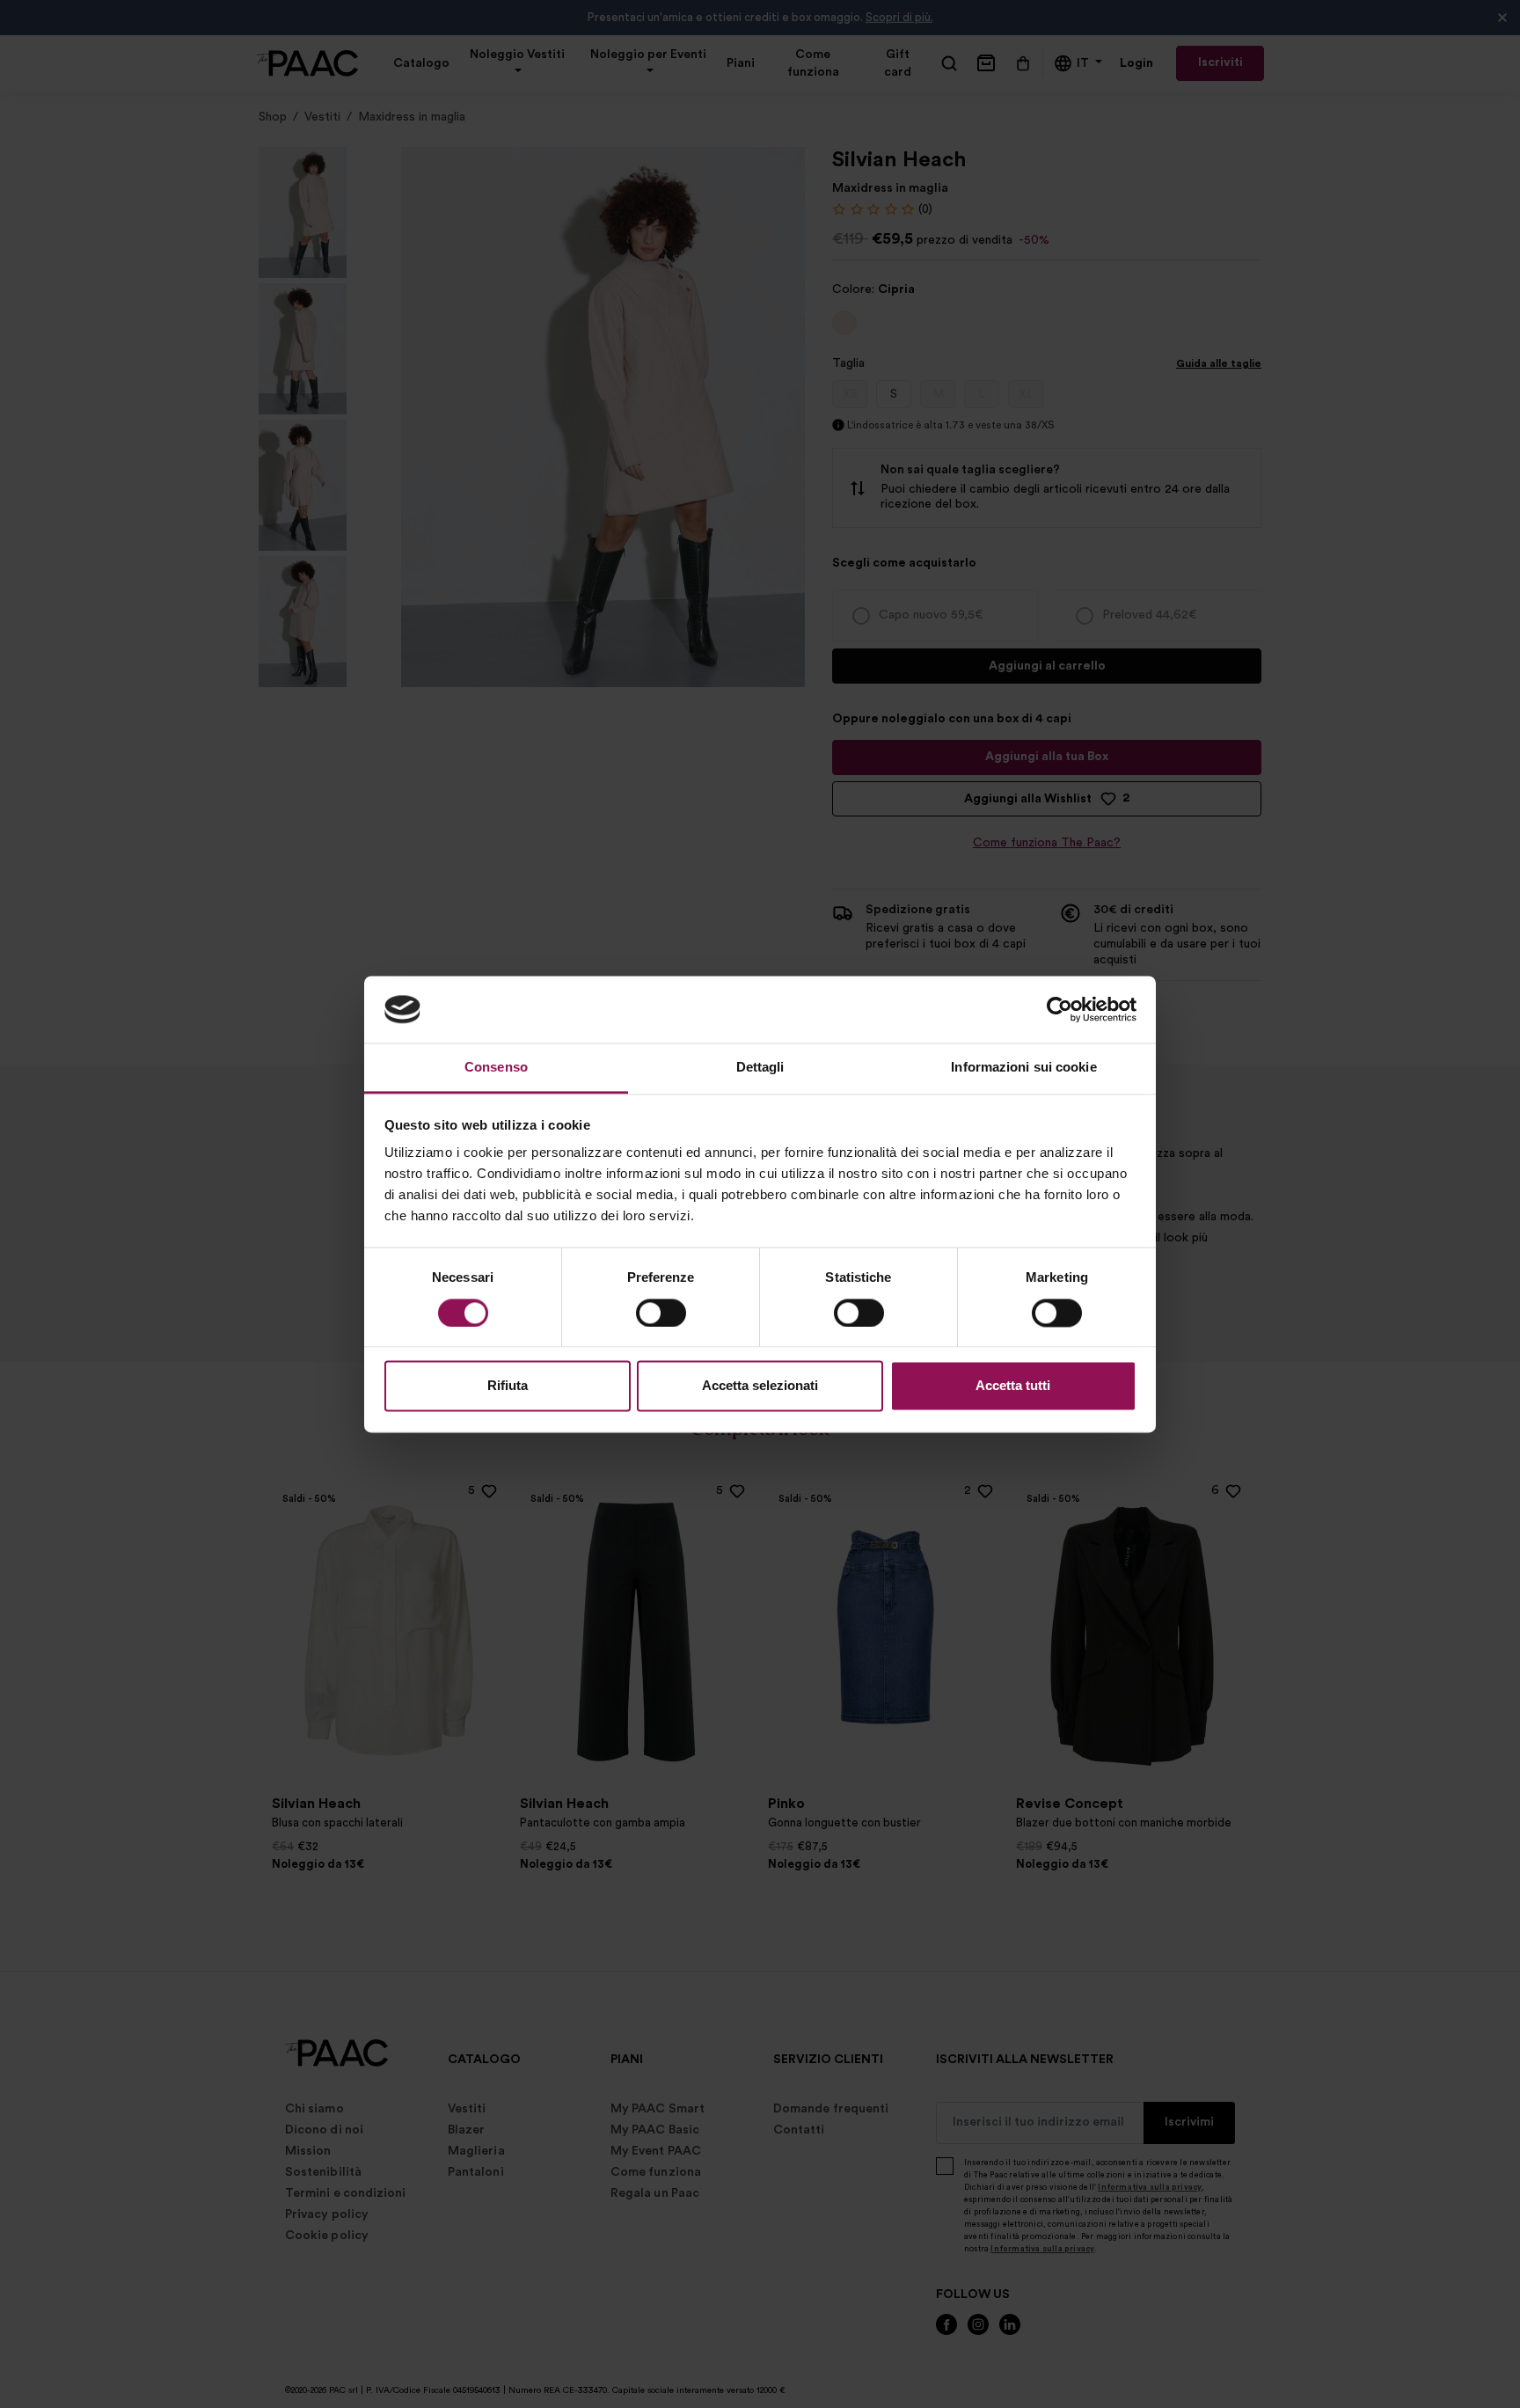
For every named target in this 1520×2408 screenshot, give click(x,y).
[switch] (661, 1313)
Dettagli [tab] (760, 1068)
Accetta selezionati (760, 1386)
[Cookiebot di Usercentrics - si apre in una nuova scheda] (1060, 1009)
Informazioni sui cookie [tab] (1023, 1068)
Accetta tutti (1013, 1386)
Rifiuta (508, 1386)
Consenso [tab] (496, 1068)
